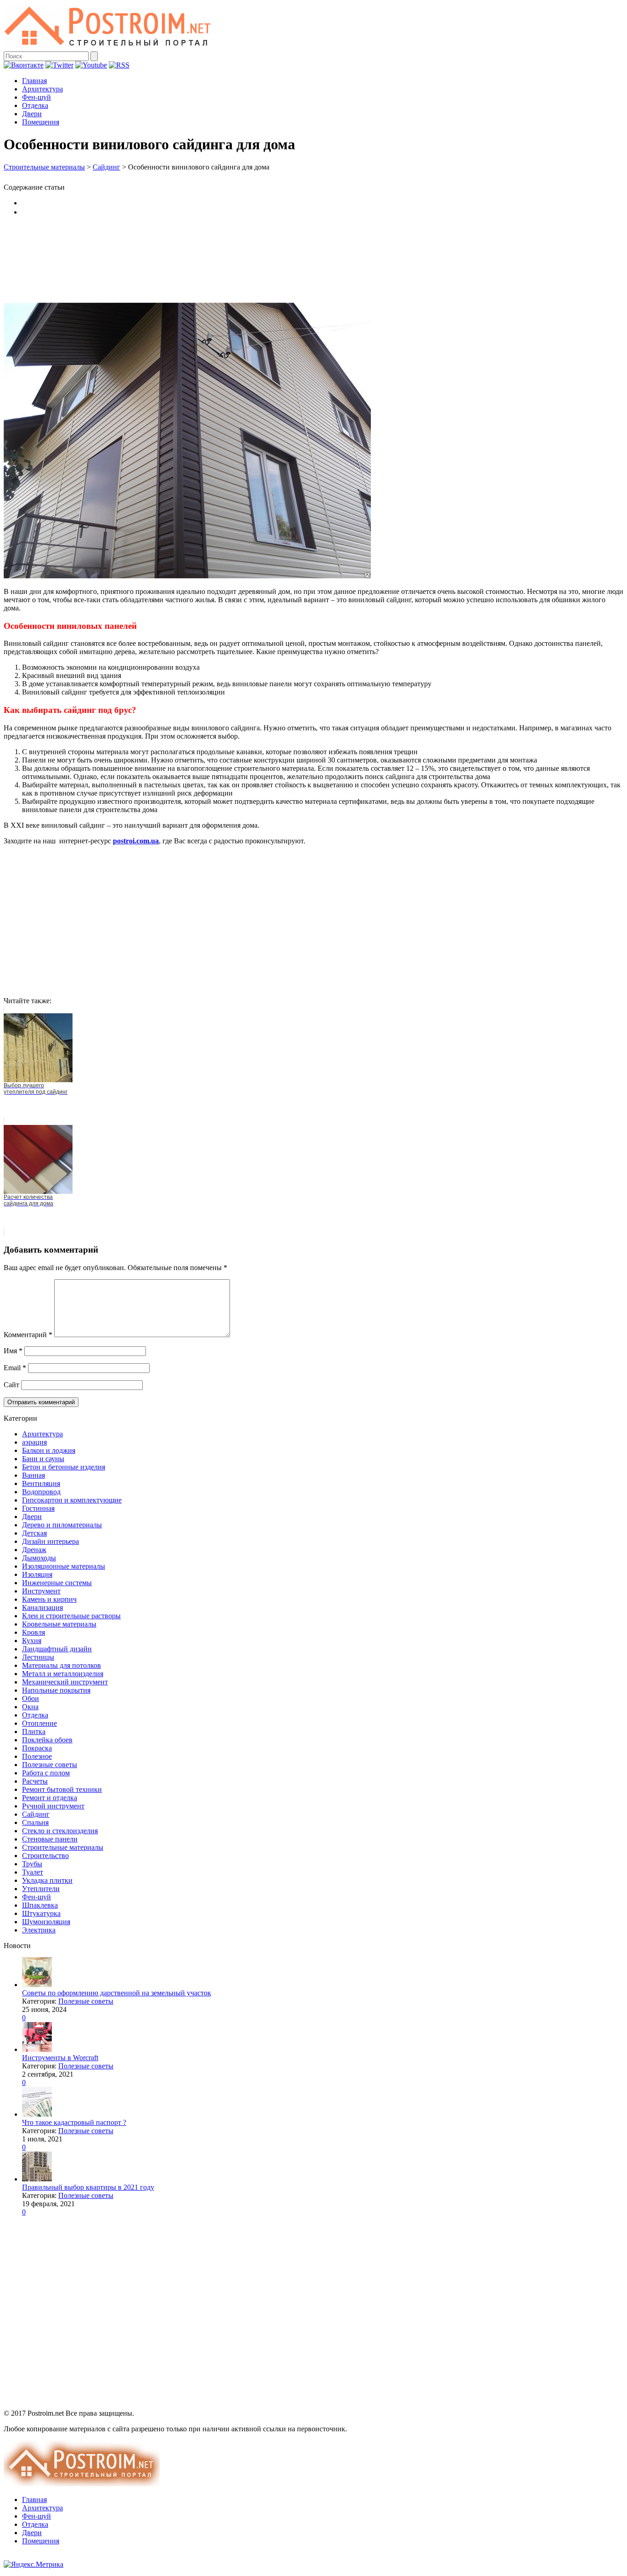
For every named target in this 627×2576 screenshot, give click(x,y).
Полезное (37, 1756)
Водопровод (41, 1492)
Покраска (37, 1748)
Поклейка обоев (47, 1740)
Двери (32, 114)
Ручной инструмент (53, 1806)
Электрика (39, 1930)
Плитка (34, 1731)
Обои (31, 1698)
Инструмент (41, 1591)
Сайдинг (106, 167)
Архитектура (42, 89)
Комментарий (28, 1335)
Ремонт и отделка (50, 1798)
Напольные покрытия (56, 1690)
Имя (13, 1351)
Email (15, 1368)
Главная (34, 81)
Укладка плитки (47, 1880)
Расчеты (35, 1781)
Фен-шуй (36, 97)
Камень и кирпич (49, 1599)
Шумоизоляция (46, 1922)
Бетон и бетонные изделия (64, 1467)
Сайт (11, 1385)
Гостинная (38, 1508)
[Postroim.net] (108, 47)
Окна (30, 1707)
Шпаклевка (40, 1905)
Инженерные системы (57, 1583)
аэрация (34, 1442)
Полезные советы (50, 1765)
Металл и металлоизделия (63, 1674)
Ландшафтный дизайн (57, 1649)
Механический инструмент (65, 1682)
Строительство (45, 1856)
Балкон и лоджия (49, 1450)
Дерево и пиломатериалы (62, 1525)
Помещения (41, 122)
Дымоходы (39, 1558)
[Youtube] (91, 65)
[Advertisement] (313, 259)
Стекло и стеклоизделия (60, 1831)
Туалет (33, 1872)
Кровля (34, 1632)
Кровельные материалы (59, 1624)
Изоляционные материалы (64, 1566)
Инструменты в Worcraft (60, 2058)
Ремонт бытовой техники (62, 1789)
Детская (34, 1533)
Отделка (35, 105)
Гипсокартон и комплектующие (72, 1500)
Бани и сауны (43, 1459)
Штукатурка (41, 1913)
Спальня (35, 1822)
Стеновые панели (50, 1839)
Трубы (32, 1864)
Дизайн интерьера (50, 1541)
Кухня (32, 1641)
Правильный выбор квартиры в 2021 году (88, 2187)
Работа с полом (46, 1773)
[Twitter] (59, 65)
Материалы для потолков (62, 1665)
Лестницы (38, 1657)
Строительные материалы (44, 167)
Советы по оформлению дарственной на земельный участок (117, 1993)
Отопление (39, 1723)
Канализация (42, 1607)
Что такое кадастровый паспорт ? (74, 2122)
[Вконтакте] (24, 65)
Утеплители (41, 1889)
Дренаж (34, 1550)
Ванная (34, 1475)
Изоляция (37, 1574)
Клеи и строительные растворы (71, 1616)
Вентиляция (41, 1483)
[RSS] (119, 65)
